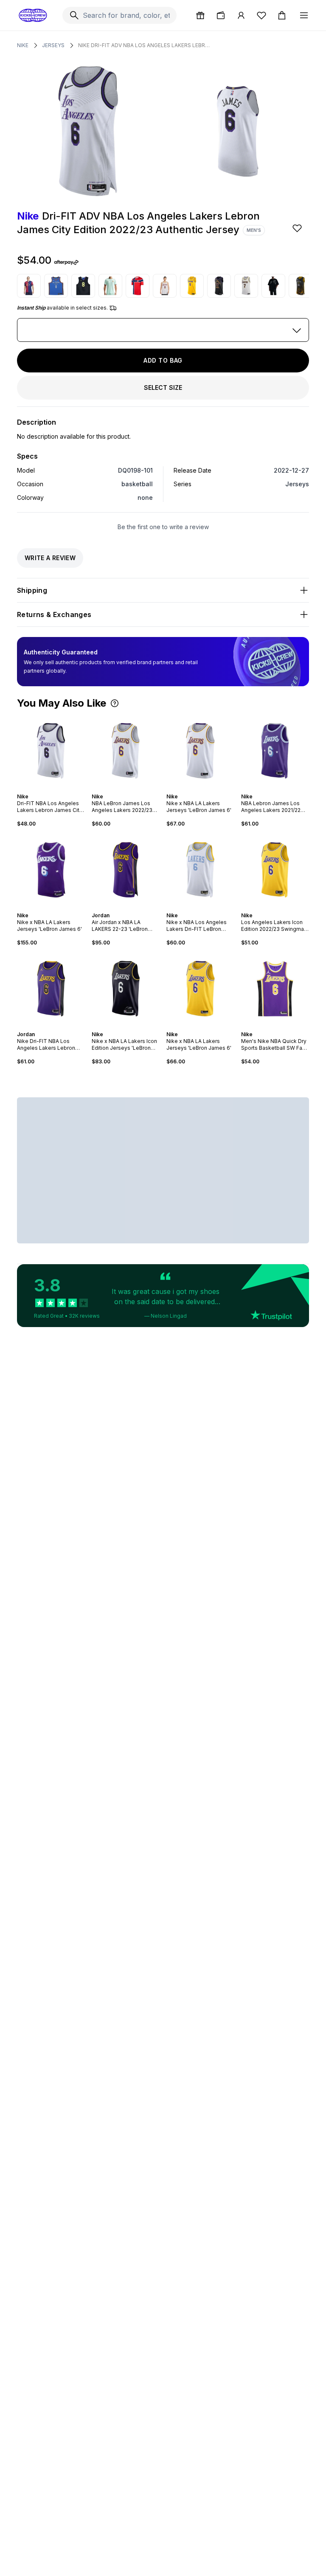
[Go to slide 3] (275, 789)
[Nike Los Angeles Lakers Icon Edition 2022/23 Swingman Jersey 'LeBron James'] (275, 870)
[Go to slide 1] (49, 789)
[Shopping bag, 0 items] (282, 15)
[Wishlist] (261, 15)
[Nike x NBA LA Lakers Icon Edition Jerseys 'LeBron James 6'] (126, 989)
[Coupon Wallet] (221, 15)
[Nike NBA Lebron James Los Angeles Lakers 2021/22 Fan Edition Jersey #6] (275, 751)
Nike (23, 45)
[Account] (241, 15)
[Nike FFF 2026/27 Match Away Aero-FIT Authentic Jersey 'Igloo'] (110, 286)
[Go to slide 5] (282, 789)
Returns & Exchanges (54, 614)
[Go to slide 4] (278, 789)
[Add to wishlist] (298, 228)
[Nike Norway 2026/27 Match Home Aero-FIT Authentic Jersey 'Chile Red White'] (138, 286)
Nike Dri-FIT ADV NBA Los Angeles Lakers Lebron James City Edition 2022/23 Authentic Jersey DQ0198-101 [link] (144, 45)
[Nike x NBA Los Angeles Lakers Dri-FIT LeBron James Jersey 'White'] (200, 870)
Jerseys (53, 45)
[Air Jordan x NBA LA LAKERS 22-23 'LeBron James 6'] (126, 870)
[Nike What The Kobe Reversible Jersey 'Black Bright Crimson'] (83, 286)
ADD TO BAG (163, 360)
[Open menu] (304, 15)
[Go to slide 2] (53, 789)
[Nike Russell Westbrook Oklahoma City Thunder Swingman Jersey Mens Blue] (56, 286)
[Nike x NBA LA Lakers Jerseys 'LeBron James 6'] (200, 751)
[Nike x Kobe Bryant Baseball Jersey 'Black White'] (273, 286)
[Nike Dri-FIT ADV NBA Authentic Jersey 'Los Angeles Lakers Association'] (165, 286)
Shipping (32, 590)
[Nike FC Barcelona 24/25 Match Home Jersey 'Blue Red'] (29, 286)
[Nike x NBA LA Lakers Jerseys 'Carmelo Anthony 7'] (246, 286)
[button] (115, 703)
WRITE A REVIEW (50, 558)
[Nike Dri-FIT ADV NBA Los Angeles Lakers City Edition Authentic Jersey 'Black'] (219, 286)
